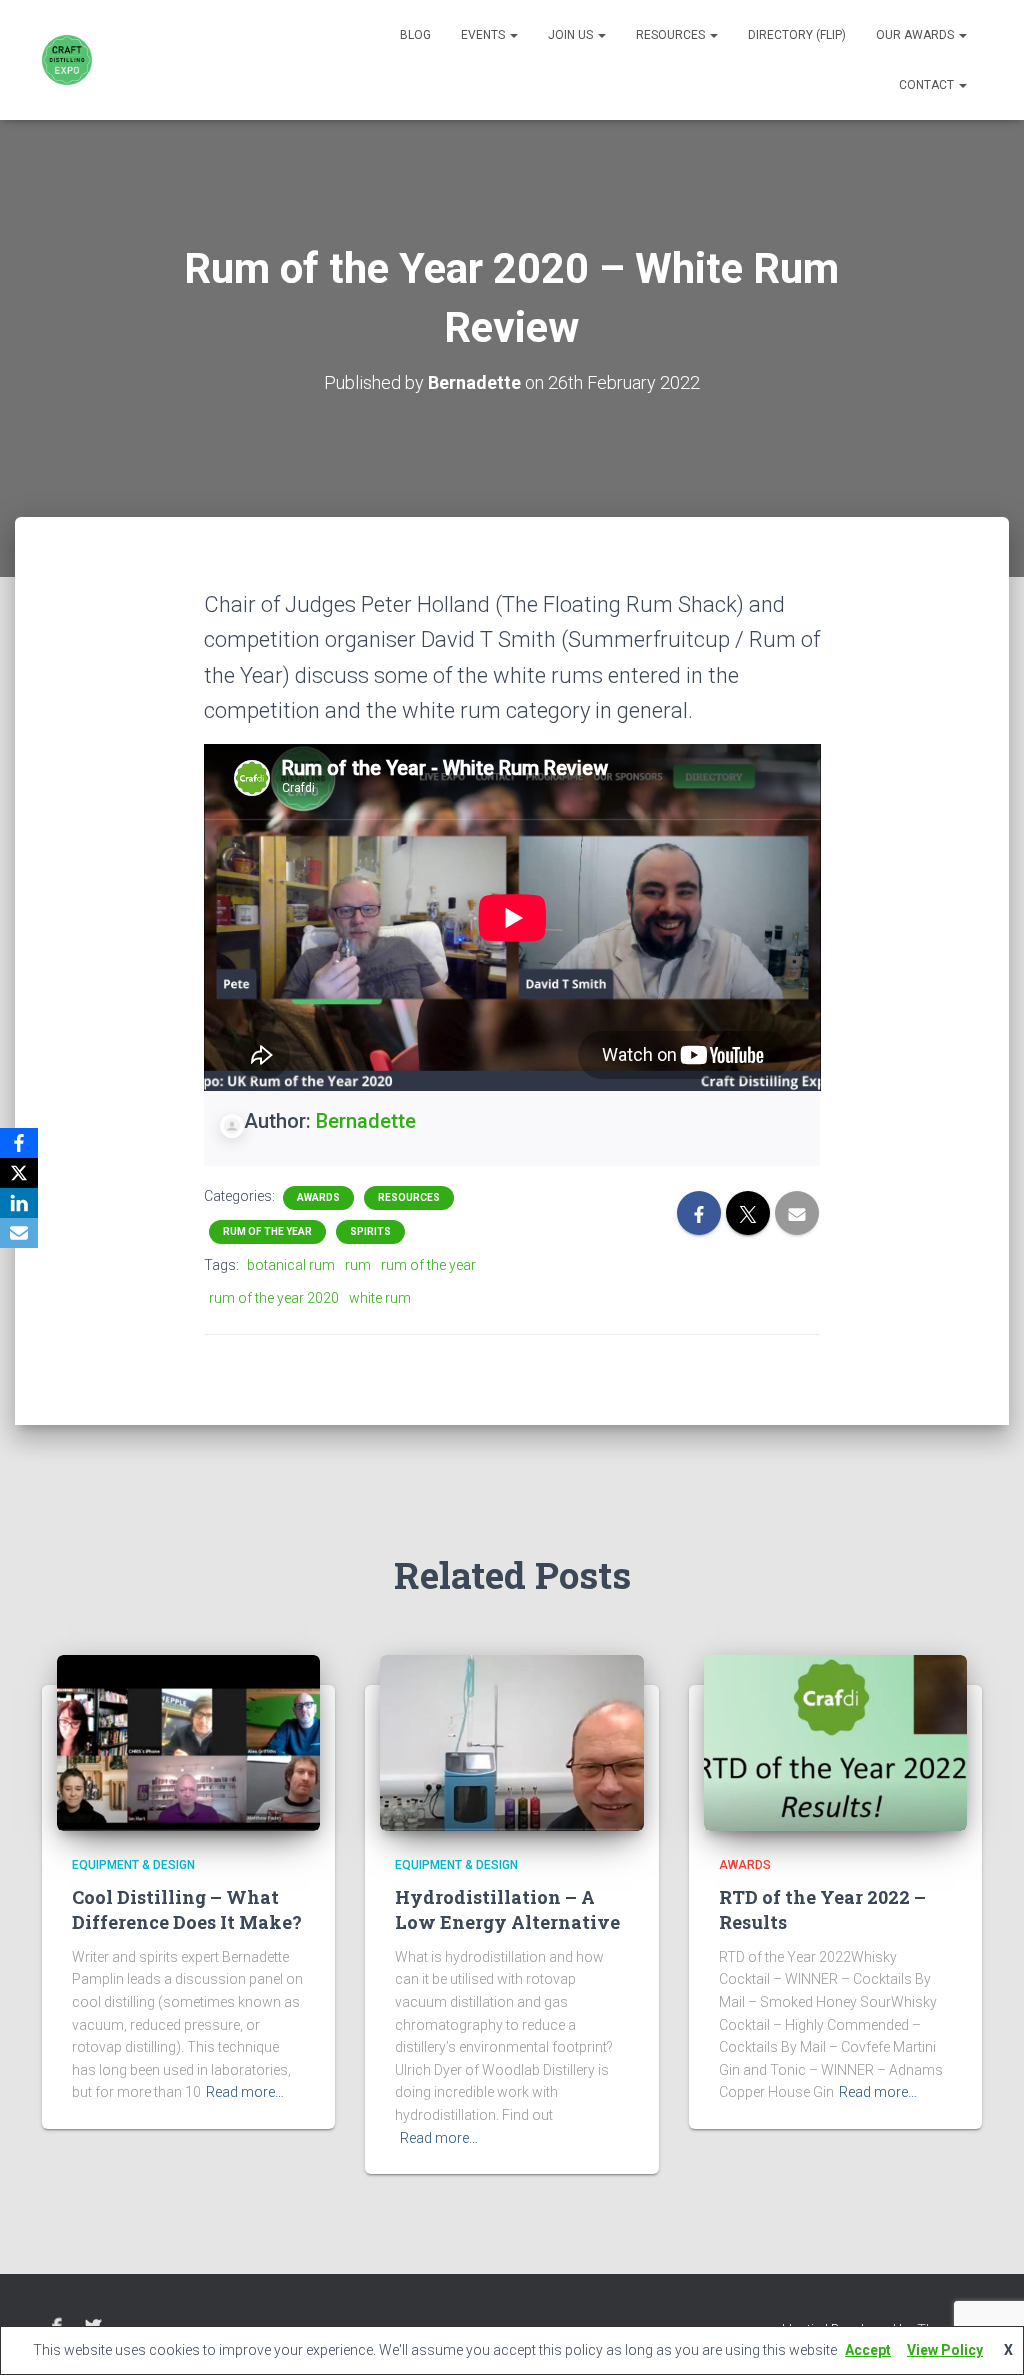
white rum (380, 1298)
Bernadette (366, 1121)
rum (358, 1265)
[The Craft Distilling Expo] (67, 60)
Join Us (572, 35)
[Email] (19, 1233)
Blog (415, 35)
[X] (19, 1173)
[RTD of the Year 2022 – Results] (835, 1742)
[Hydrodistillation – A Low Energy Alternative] (511, 1742)
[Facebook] (19, 1143)
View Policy (945, 2350)
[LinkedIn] (19, 1203)
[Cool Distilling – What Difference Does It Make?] (188, 1742)
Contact (928, 85)
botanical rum (291, 1265)
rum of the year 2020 (274, 1298)
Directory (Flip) (797, 35)
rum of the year (428, 1265)
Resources (672, 35)
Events (484, 35)
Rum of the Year (267, 1231)
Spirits (370, 1231)
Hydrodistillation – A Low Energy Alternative (507, 1909)
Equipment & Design (133, 1865)
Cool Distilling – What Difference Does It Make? (187, 1909)
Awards (318, 1197)
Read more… (245, 2092)
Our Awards (916, 35)
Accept (868, 2350)
